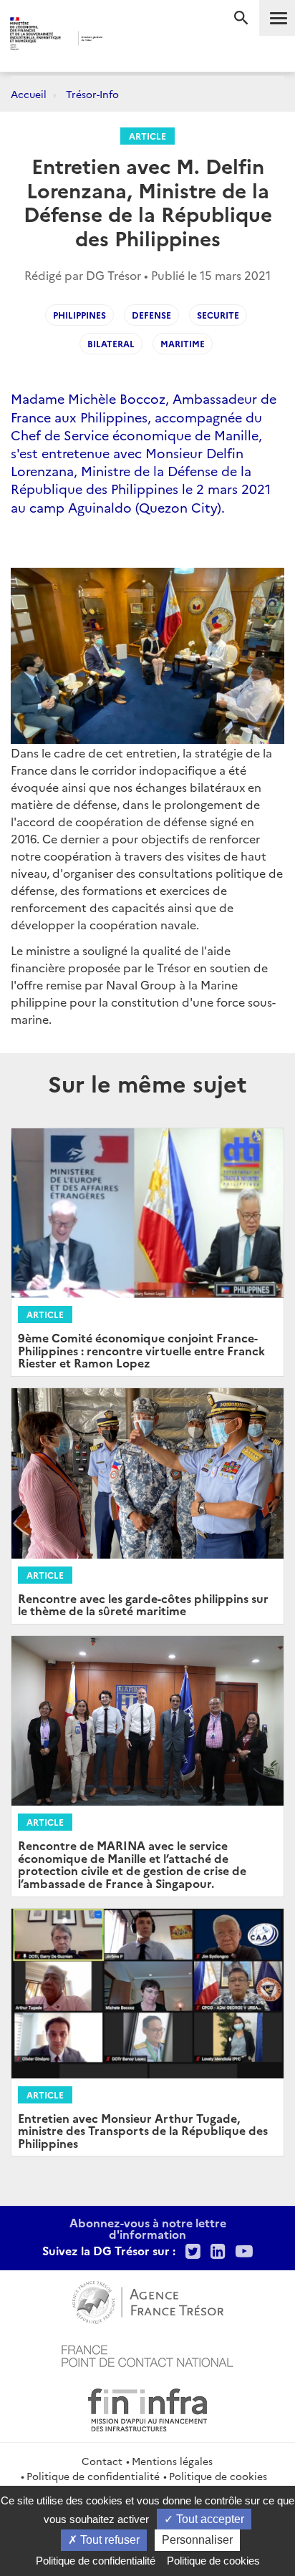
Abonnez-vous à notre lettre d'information (148, 2228)
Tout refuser (108, 2540)
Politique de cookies (218, 2476)
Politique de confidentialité (93, 2476)
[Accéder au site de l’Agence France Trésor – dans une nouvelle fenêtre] (148, 2300)
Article (147, 136)
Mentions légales (172, 2461)
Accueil (29, 94)
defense (151, 315)
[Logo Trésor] (127, 40)
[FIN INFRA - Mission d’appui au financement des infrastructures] (147, 2408)
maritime (183, 343)
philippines (79, 315)
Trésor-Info (92, 94)
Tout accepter (209, 2519)
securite (218, 315)
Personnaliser (197, 2540)
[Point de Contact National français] (147, 2354)
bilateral (111, 343)
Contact (102, 2461)
